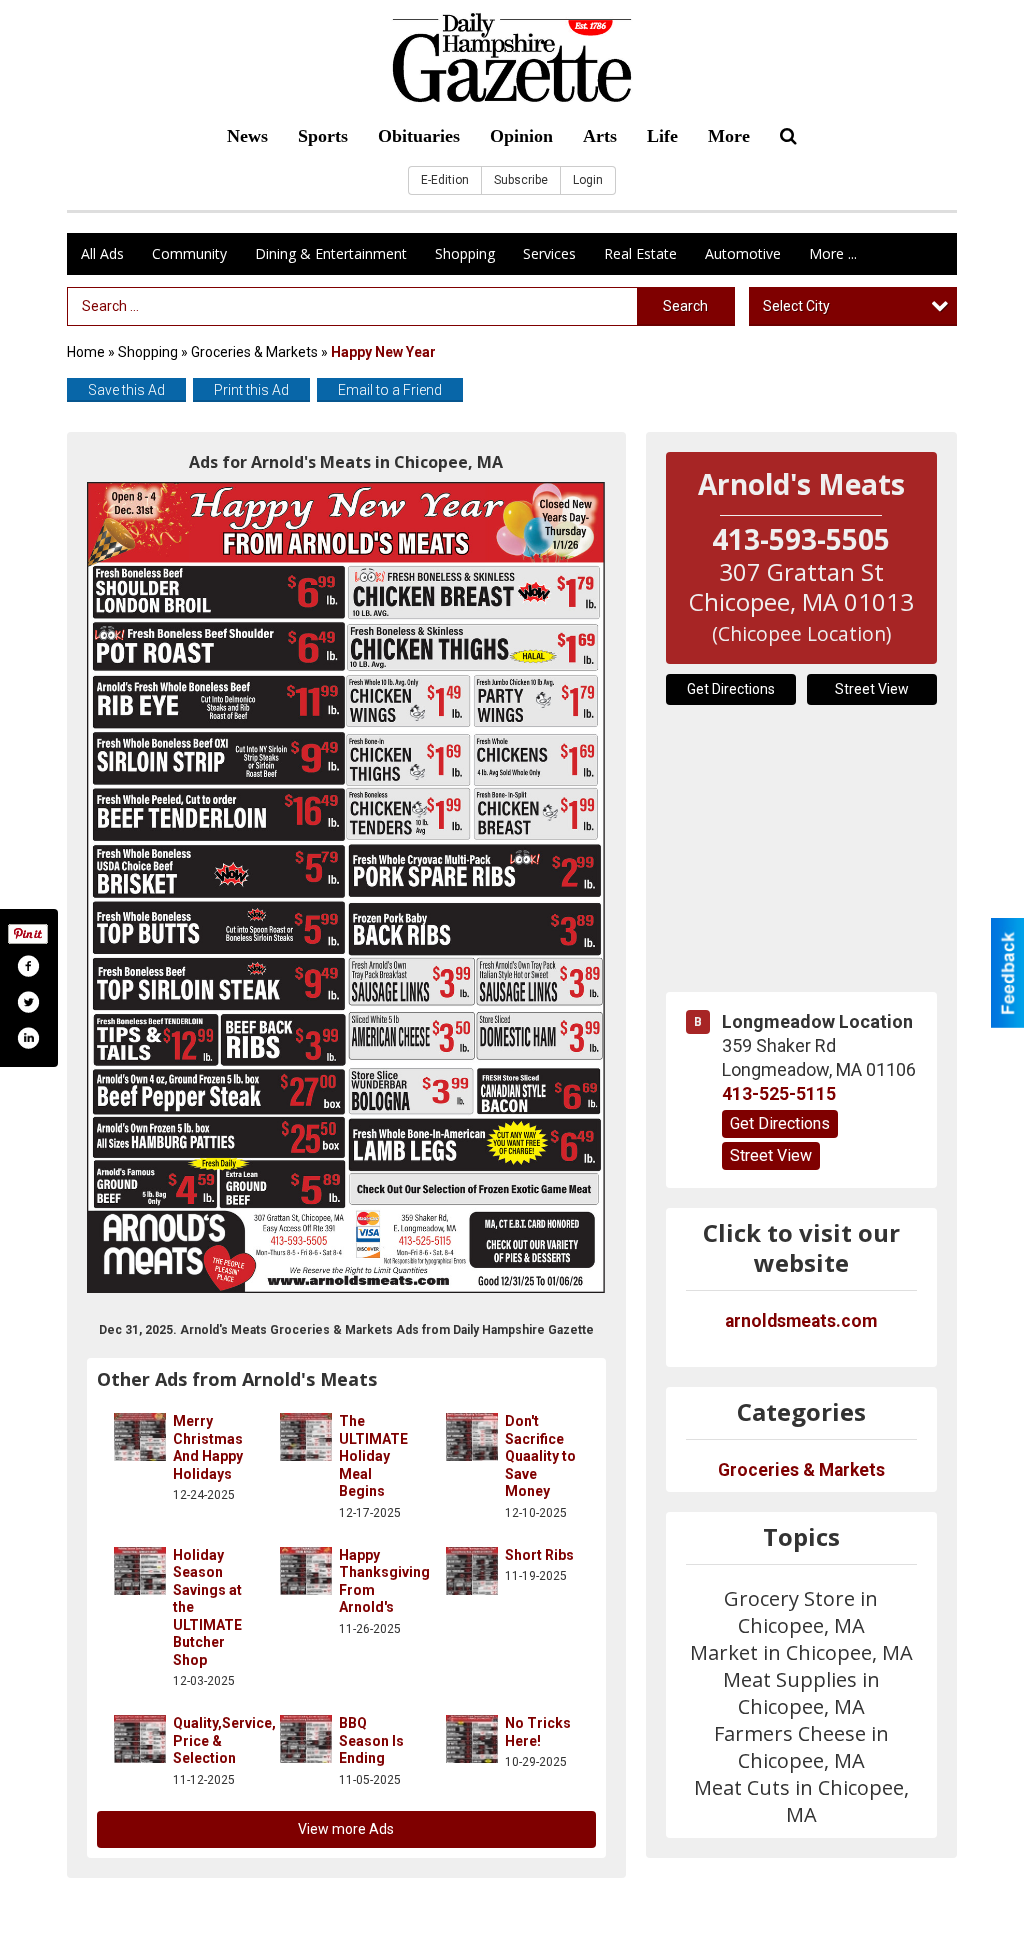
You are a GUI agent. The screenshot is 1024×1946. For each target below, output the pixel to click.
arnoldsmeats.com (801, 1321)
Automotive (743, 253)
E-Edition (445, 180)
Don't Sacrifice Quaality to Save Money (540, 1456)
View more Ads (346, 1829)
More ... (833, 253)
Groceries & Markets (254, 352)
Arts (600, 136)
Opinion (521, 136)
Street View (872, 689)
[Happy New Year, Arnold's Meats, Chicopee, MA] (346, 887)
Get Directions (731, 689)
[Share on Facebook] (28, 966)
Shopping (465, 253)
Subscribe (521, 180)
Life (662, 136)
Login (588, 180)
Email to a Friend (390, 390)
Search (685, 306)
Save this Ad (126, 390)
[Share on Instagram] (28, 1038)
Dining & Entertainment (331, 253)
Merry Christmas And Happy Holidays (208, 1447)
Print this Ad (251, 390)
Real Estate (640, 253)
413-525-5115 (779, 1094)
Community (189, 253)
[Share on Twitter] (28, 1002)
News (247, 136)
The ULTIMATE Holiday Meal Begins (373, 1456)
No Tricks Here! (538, 1732)
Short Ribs (539, 1555)
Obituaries (419, 136)
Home (86, 352)
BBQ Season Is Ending (371, 1740)
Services (549, 253)
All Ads (102, 253)
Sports (323, 136)
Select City (796, 306)
